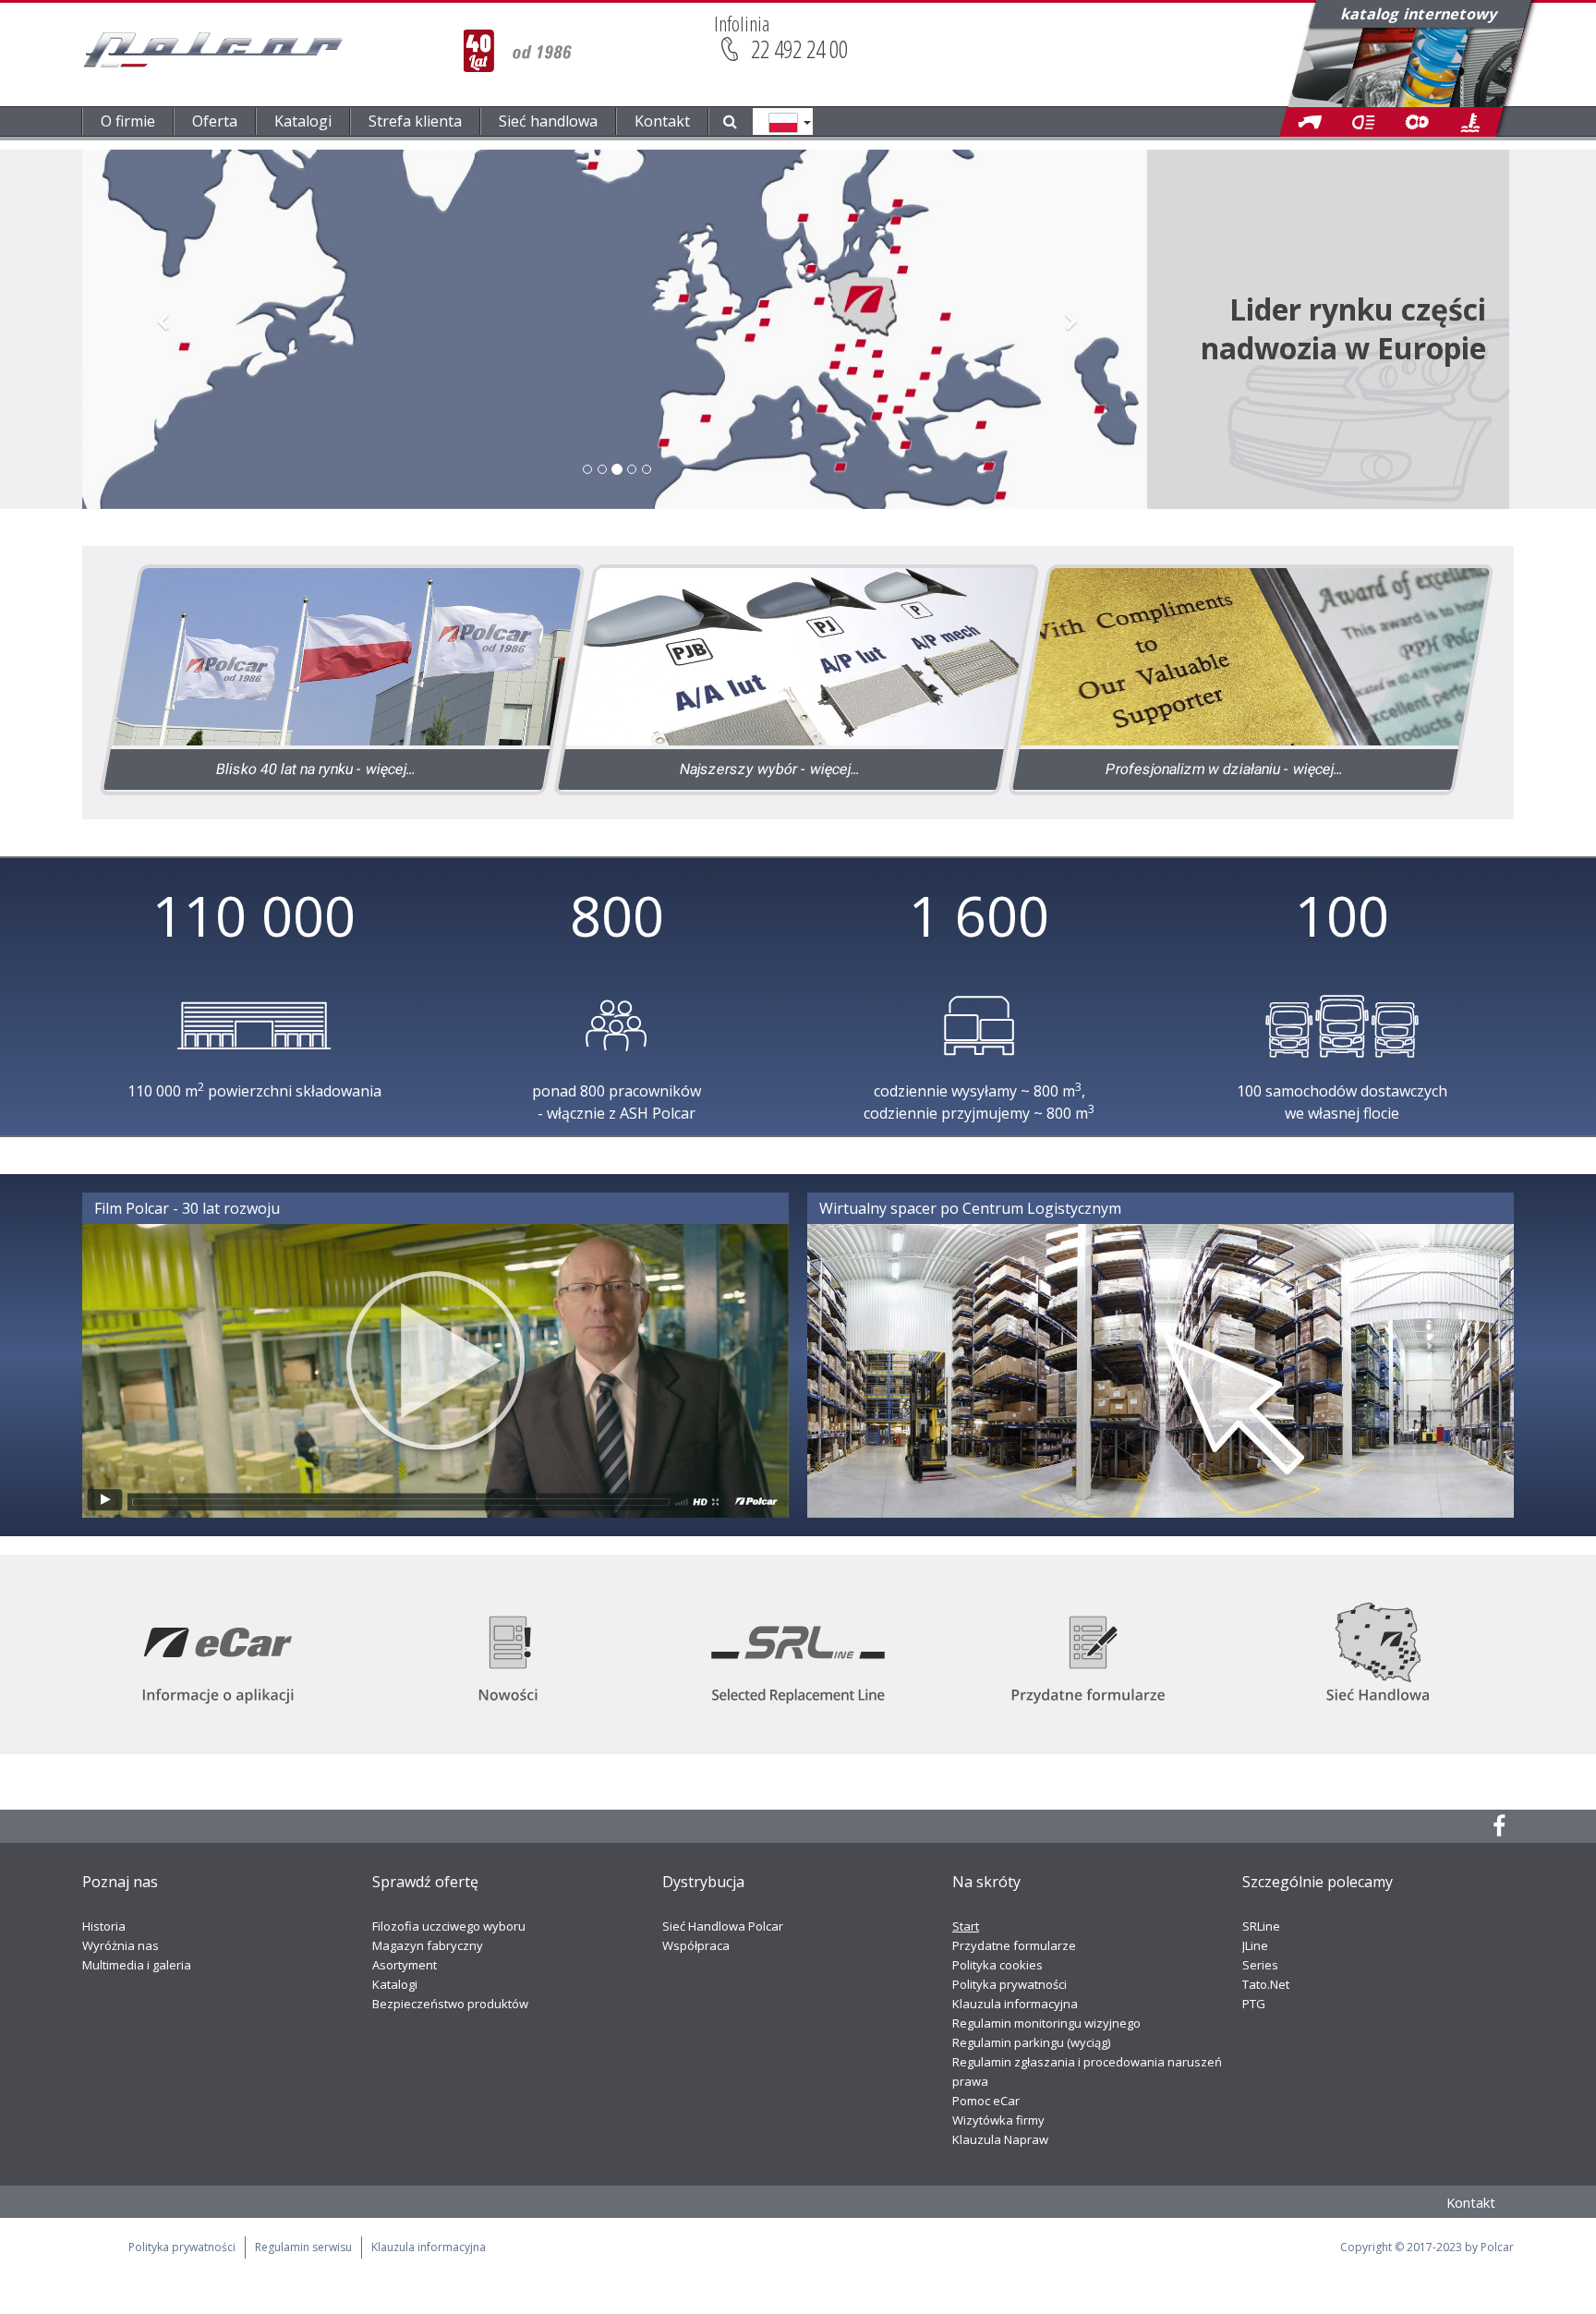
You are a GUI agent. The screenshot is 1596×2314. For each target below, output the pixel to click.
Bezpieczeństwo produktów (450, 2004)
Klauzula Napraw (1000, 2139)
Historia (104, 1926)
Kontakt (662, 121)
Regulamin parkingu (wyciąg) (1031, 2042)
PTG (1254, 2004)
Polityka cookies (997, 1965)
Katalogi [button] (303, 121)
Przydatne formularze (1014, 1945)
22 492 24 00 (799, 49)
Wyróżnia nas (121, 1945)
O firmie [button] (128, 121)
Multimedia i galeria (137, 1965)
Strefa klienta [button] (415, 121)
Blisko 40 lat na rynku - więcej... (315, 769)
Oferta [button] (215, 121)
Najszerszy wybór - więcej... (770, 769)
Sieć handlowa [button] (548, 121)
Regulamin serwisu (303, 2247)
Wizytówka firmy (998, 2120)
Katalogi (395, 1984)
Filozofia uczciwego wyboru (449, 1926)
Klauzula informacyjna (1015, 2004)
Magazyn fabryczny (428, 1945)
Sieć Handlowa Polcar (723, 1926)
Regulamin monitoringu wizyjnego (1046, 2023)
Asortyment (405, 1965)
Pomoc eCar (986, 2101)
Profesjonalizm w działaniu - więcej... (1224, 769)
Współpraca (696, 1945)
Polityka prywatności (1010, 1984)
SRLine (1261, 1926)
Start (966, 1926)
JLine (1255, 1945)
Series (1260, 1965)
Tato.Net (1266, 1984)
